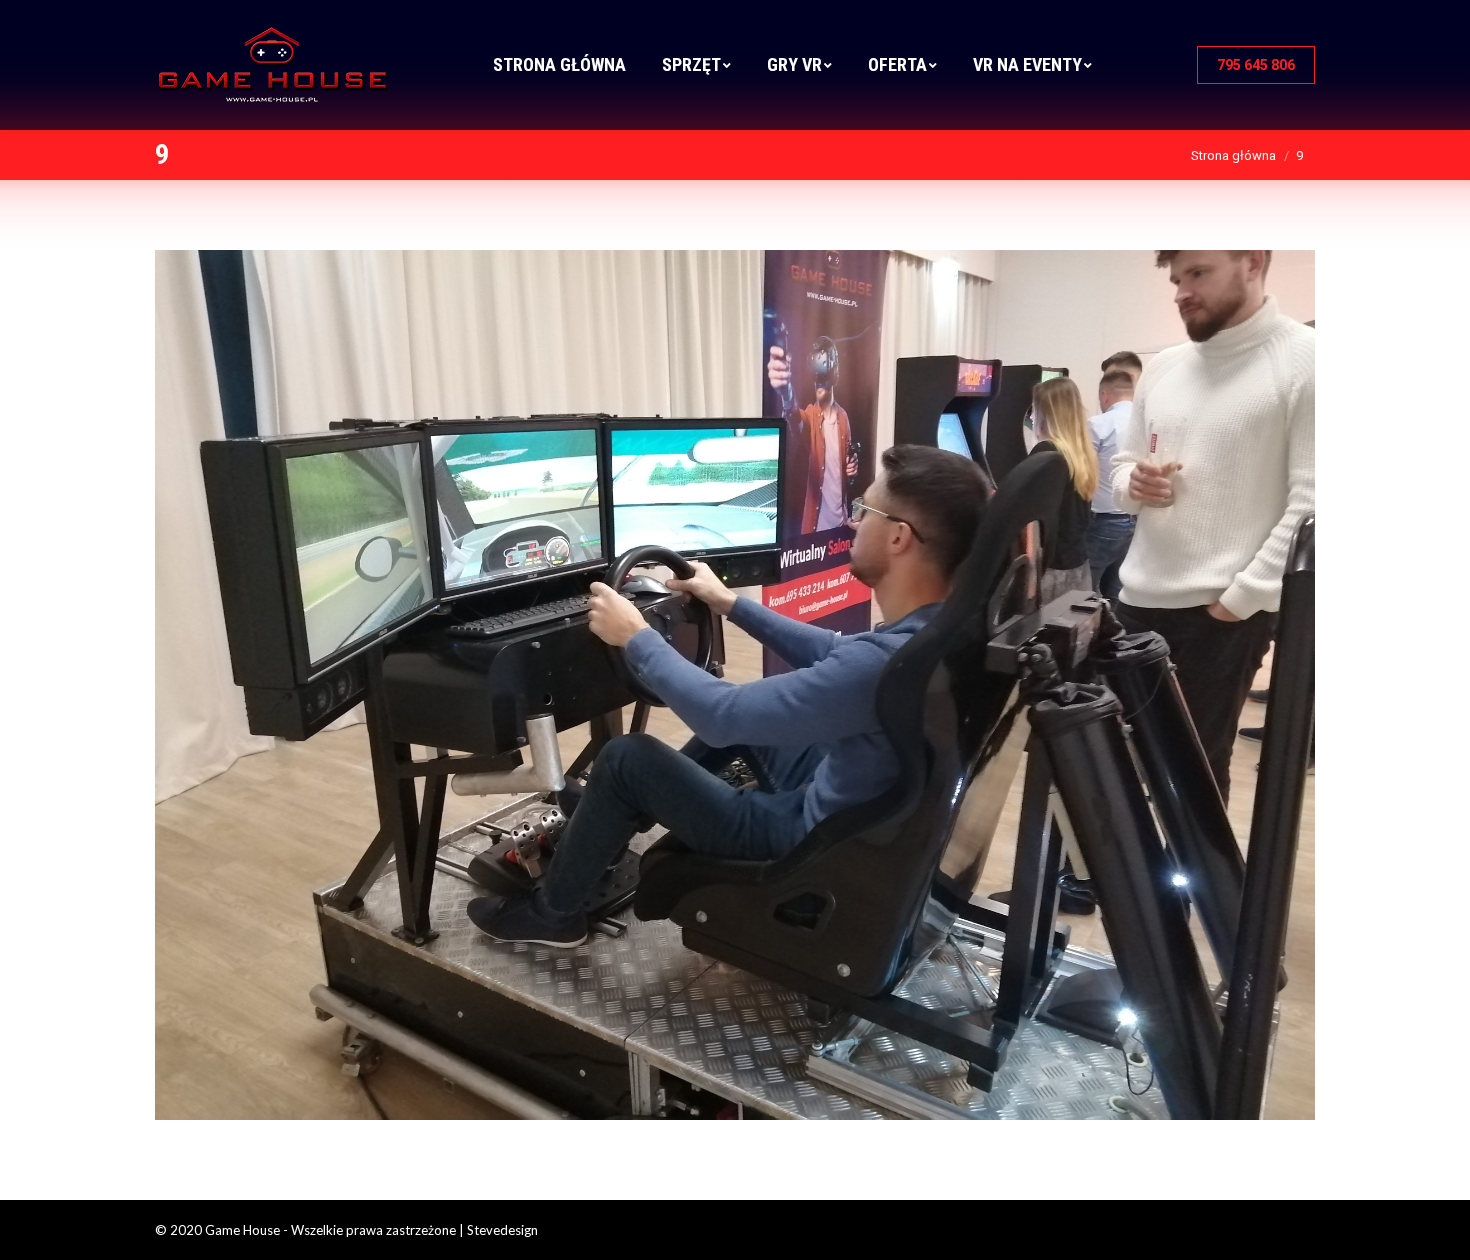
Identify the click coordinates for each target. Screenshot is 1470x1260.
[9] (735, 685)
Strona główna (1233, 155)
